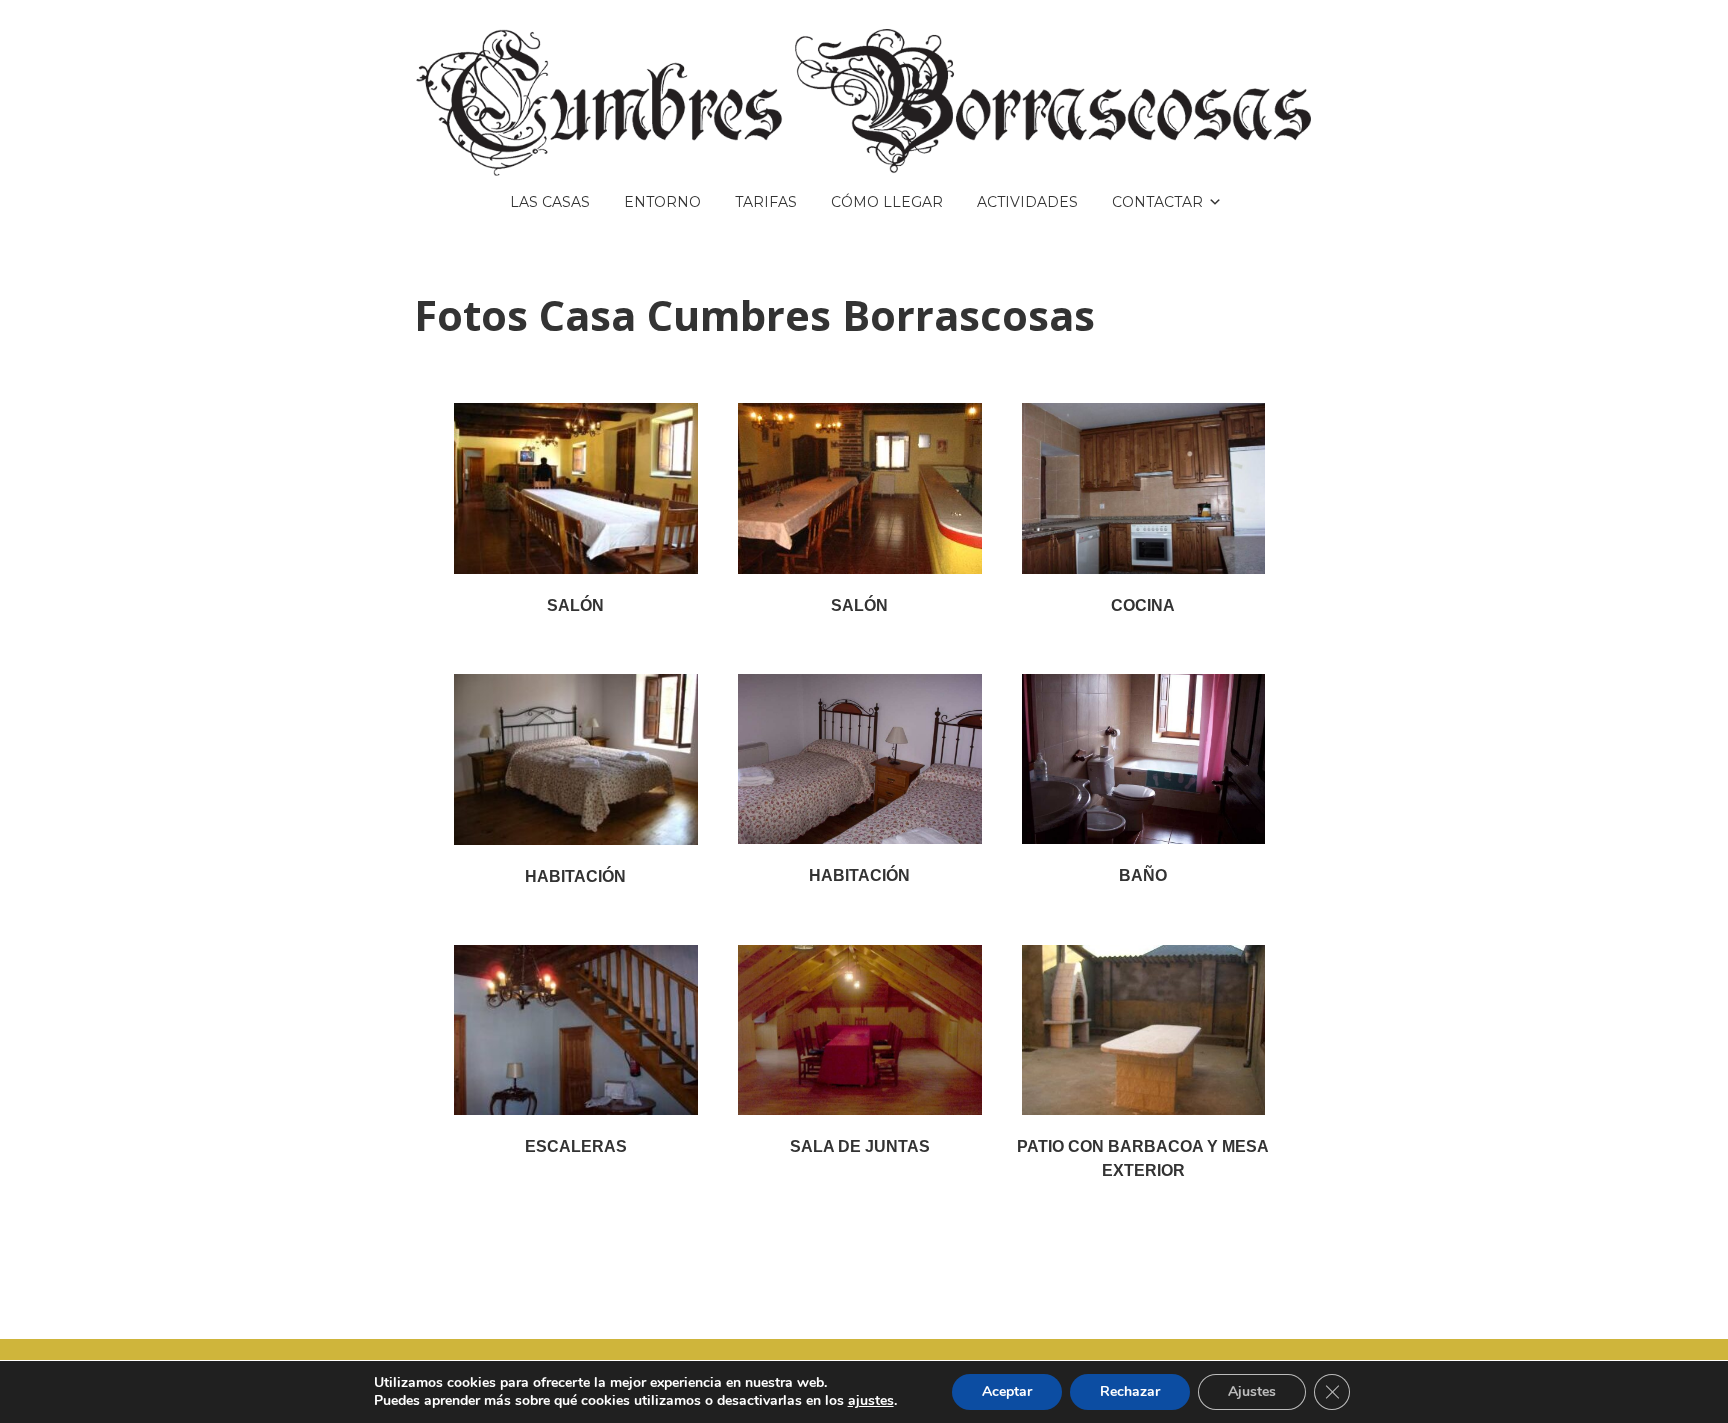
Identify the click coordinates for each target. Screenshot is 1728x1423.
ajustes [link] (871, 1400)
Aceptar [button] (1007, 1391)
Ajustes (1252, 1391)
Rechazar (1130, 1391)
